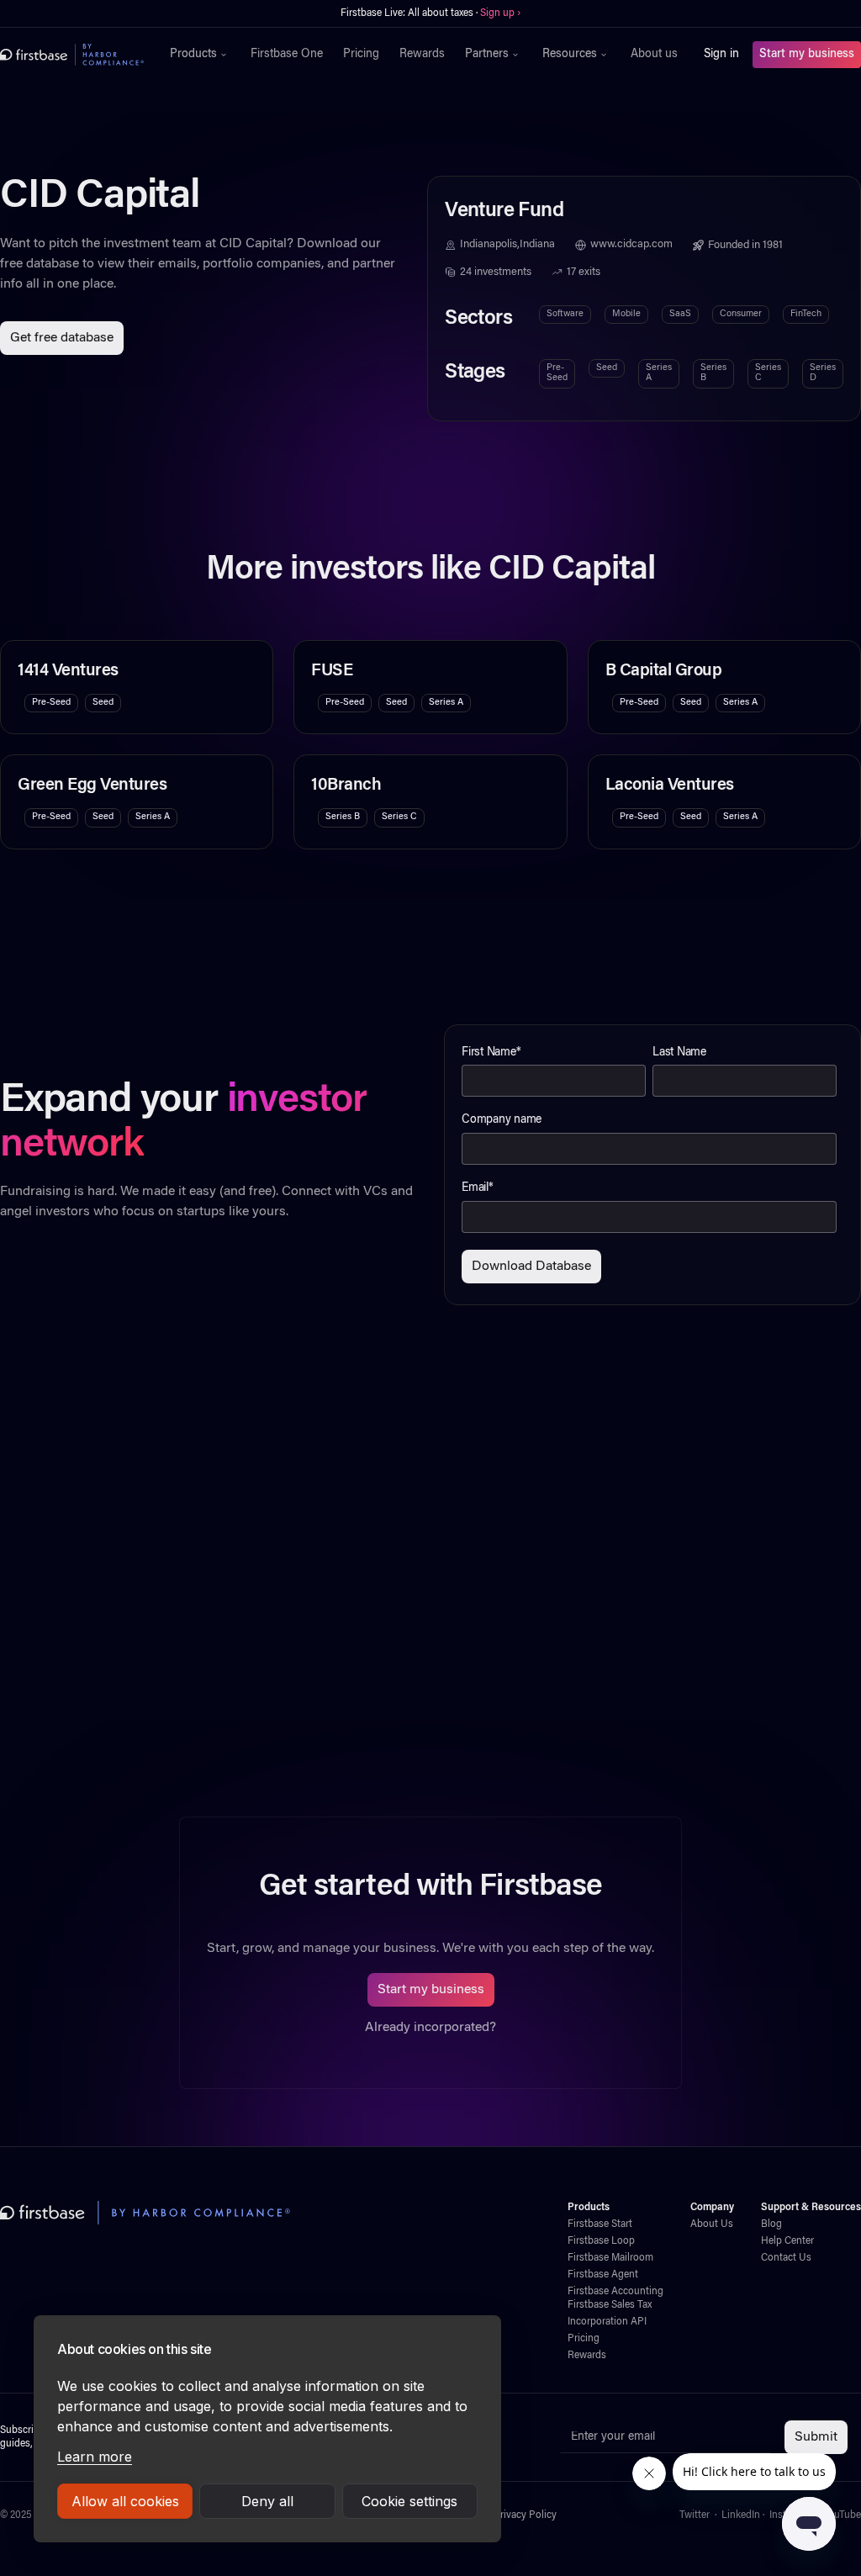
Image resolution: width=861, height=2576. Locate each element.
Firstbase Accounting (615, 2292)
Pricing (361, 55)
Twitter (695, 2515)
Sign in (721, 55)
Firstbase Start (600, 2224)
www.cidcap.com (631, 245)
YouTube (842, 2515)
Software (565, 314)
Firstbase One (287, 55)
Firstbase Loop (601, 2241)
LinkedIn (741, 2515)
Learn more (95, 2457)
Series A (659, 373)
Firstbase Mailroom (610, 2258)
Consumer (741, 314)
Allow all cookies (125, 2501)
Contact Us (786, 2258)
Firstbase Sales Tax (610, 2305)
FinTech (806, 314)
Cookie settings (409, 2501)
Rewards (422, 55)
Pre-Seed (557, 373)
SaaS (680, 314)
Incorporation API (607, 2322)
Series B (713, 373)
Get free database (62, 338)
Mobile (626, 314)
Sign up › (483, 13)
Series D (823, 373)
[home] (72, 55)
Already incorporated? (430, 2028)
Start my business (807, 55)
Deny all (267, 2501)
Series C (768, 373)
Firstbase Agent (603, 2275)
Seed (607, 368)
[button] (200, 55)
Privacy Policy (525, 2515)
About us (654, 55)
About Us (712, 2224)
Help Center (787, 2241)
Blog (771, 2224)
